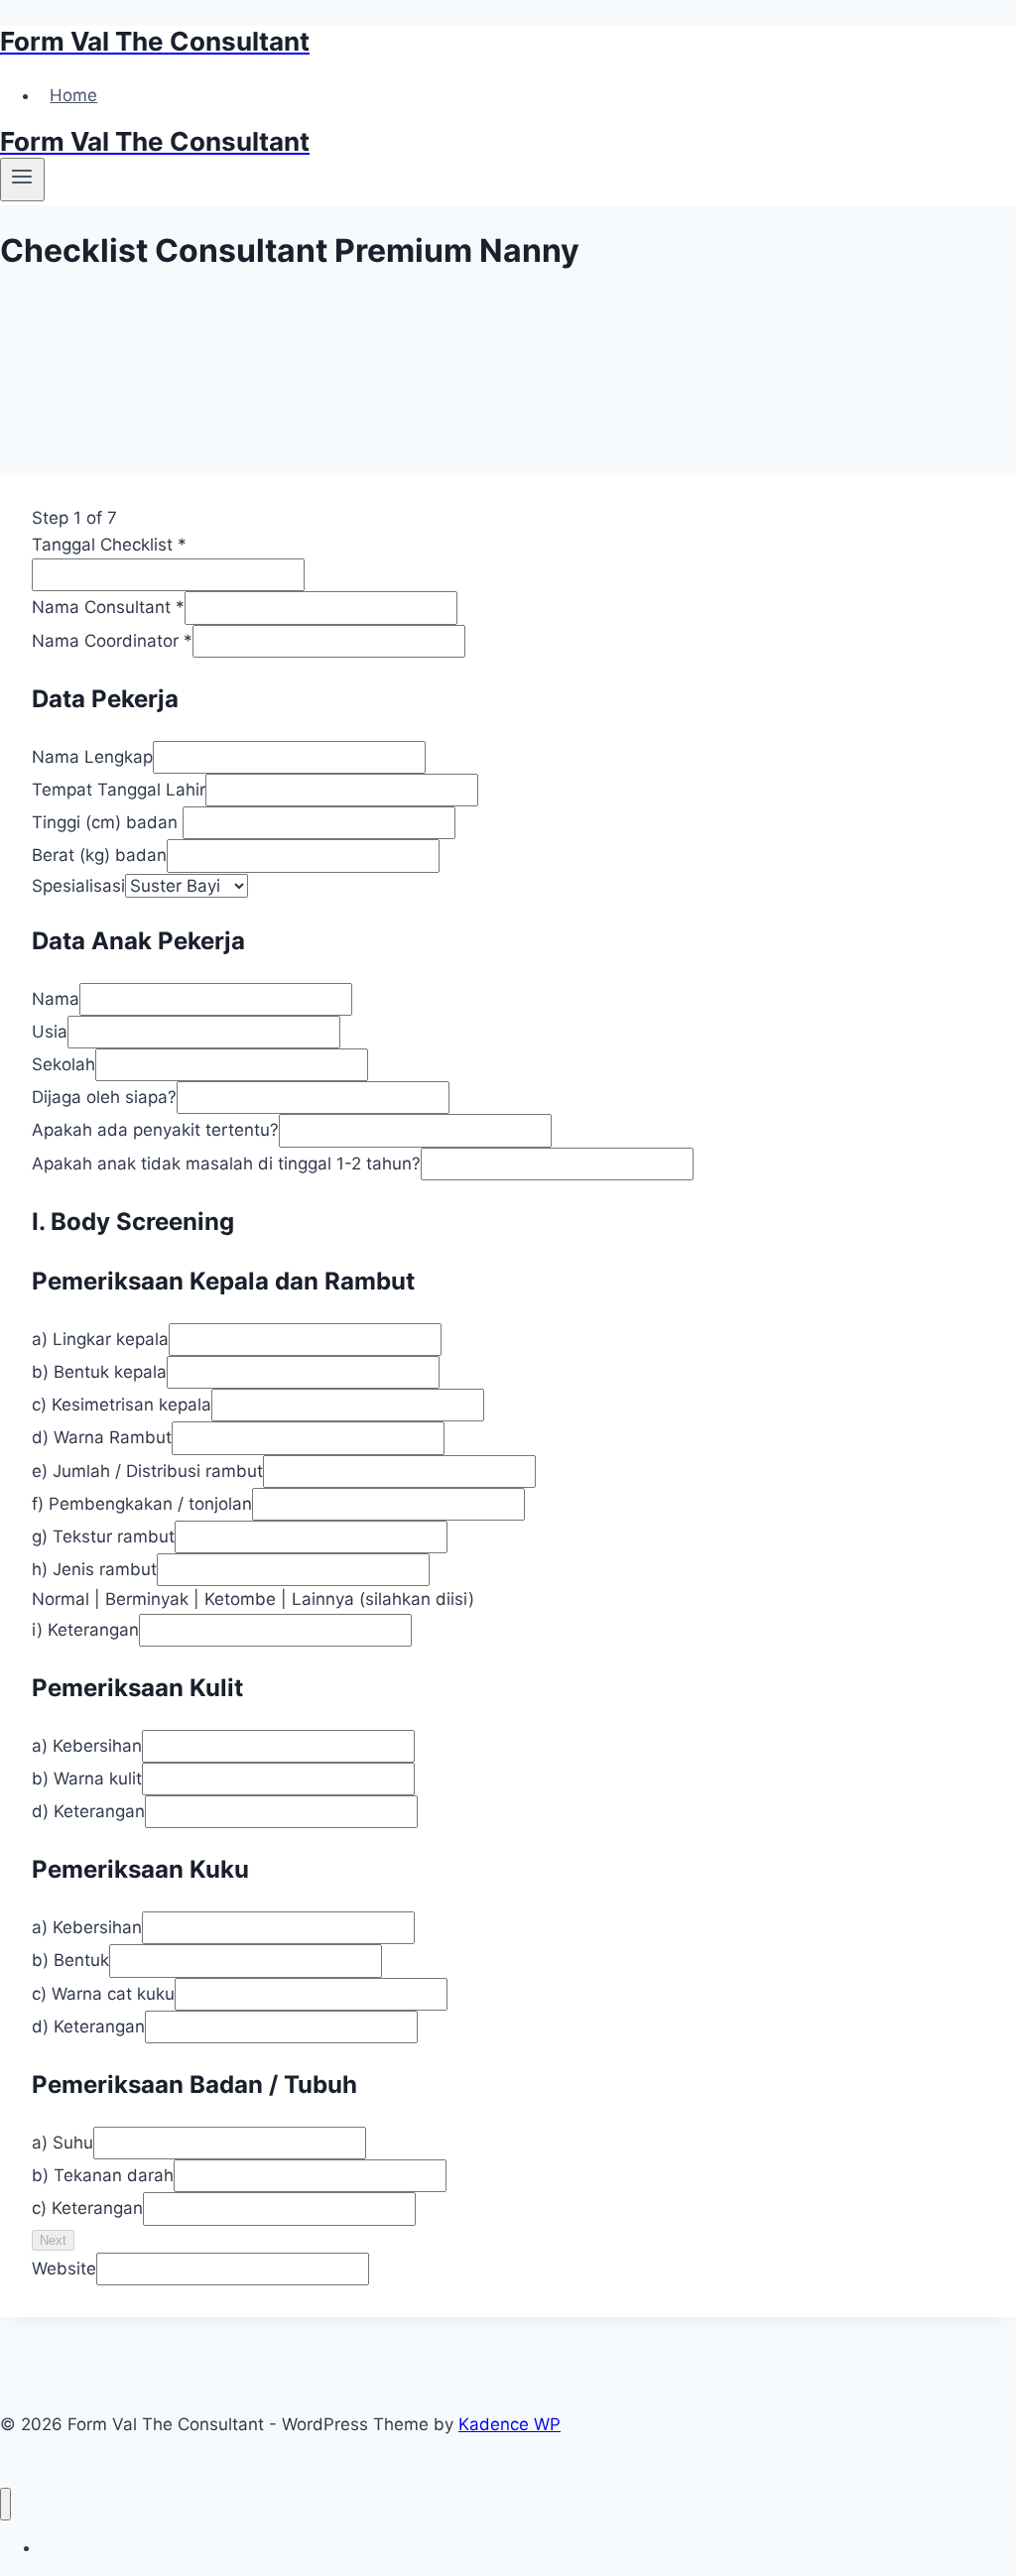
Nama (56, 999)
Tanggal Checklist (109, 545)
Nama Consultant (108, 607)
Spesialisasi (78, 886)
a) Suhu (63, 2143)
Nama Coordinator (112, 641)
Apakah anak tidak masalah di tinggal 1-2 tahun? (226, 1164)
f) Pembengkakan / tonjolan (142, 1504)
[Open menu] (22, 180)
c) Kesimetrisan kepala (122, 1405)
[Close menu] (5, 2504)
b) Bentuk (70, 1960)
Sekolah (63, 1064)
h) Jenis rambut (94, 1569)
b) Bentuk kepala (99, 1372)
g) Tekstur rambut (103, 1536)
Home (73, 95)
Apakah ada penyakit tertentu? (155, 1130)
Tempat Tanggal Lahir (119, 790)
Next (53, 2240)
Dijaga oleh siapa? (104, 1097)
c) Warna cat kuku (103, 1994)
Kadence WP (509, 2424)
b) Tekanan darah (103, 2175)
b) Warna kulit (87, 1779)
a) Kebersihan (87, 1746)
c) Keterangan (87, 2208)
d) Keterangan (88, 1811)
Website (64, 2269)
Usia (50, 1032)
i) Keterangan (85, 1630)
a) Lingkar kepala (100, 1339)
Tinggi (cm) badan (107, 822)
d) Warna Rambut (102, 1437)
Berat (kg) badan (99, 855)
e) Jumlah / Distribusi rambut (147, 1471)
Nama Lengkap (92, 757)
